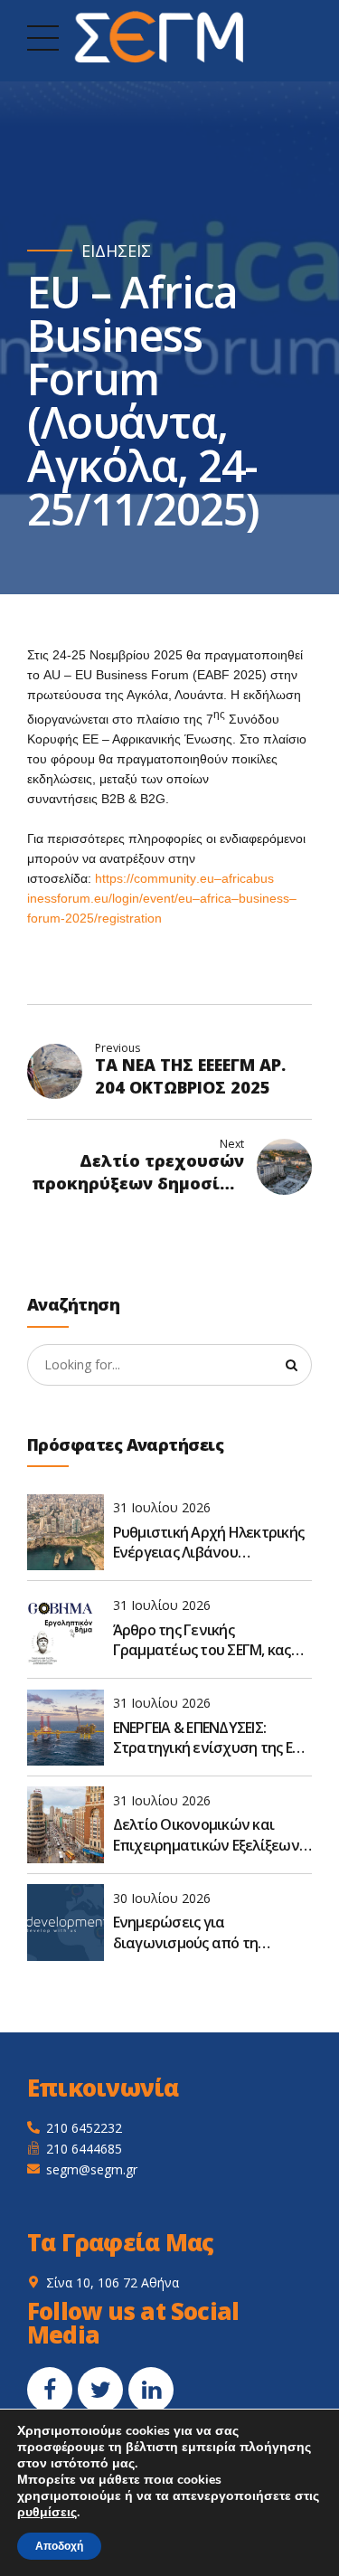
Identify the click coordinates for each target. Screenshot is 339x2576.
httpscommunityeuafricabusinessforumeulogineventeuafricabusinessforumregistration (162, 898)
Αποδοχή (59, 2546)
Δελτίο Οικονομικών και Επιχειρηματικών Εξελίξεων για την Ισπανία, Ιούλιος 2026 (208, 1835)
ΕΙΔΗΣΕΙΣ (116, 251)
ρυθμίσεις (47, 2513)
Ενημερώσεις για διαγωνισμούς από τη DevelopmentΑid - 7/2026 (194, 1932)
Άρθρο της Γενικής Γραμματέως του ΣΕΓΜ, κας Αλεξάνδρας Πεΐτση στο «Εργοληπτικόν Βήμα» (202, 1640)
